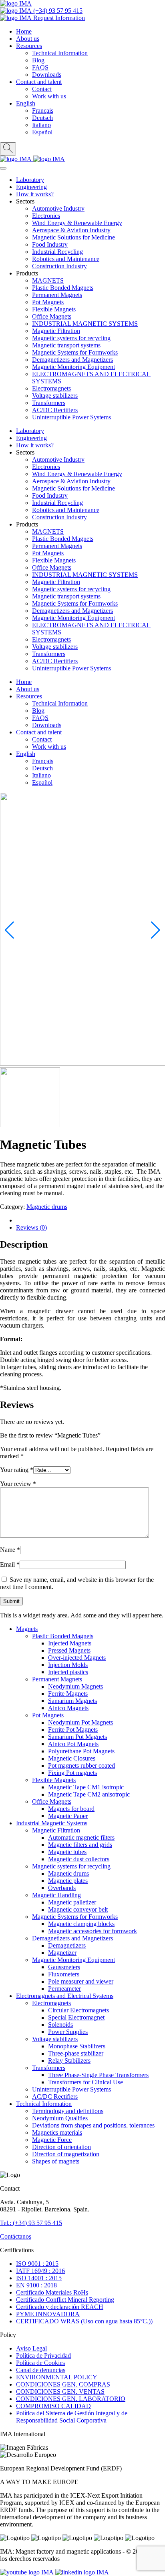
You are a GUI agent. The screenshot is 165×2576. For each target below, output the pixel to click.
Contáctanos (16, 2236)
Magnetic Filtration (56, 331)
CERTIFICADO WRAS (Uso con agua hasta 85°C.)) (84, 2321)
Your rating (17, 1470)
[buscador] (8, 149)
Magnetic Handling (56, 1895)
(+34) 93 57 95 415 (57, 11)
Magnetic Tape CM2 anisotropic (89, 1794)
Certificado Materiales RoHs (52, 2292)
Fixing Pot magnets (72, 1773)
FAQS (40, 67)
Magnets (27, 1629)
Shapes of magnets (56, 2161)
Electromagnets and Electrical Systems (65, 1996)
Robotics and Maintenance (66, 259)
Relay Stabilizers (69, 2061)
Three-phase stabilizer (76, 2053)
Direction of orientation (61, 2147)
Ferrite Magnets (68, 1694)
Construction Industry (59, 266)
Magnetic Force (52, 2140)
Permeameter (64, 1989)
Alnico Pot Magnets (73, 1744)
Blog (38, 60)
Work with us (49, 96)
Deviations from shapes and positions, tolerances (93, 2125)
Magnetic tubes (67, 1852)
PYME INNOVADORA (48, 2314)
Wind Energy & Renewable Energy (77, 223)
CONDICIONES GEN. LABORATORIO (71, 2399)
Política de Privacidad (43, 2356)
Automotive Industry (58, 208)
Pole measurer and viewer (81, 1981)
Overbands (62, 1888)
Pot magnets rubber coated (81, 1766)
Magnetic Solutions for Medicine (73, 237)
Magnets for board (71, 1809)
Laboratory (30, 180)
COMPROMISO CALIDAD (53, 2406)
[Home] (16, 3)
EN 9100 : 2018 (36, 2285)
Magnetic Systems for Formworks (75, 352)
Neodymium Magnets (75, 1686)
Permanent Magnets (57, 295)
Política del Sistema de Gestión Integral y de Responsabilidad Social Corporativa (72, 2417)
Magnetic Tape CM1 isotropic (86, 1787)
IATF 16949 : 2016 (40, 2271)
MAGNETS (48, 280)
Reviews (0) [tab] (31, 1227)
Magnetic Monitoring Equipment (73, 367)
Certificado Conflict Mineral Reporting (65, 2300)
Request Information (58, 18)
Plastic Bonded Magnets (63, 288)
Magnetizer (62, 1953)
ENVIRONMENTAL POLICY (57, 2377)
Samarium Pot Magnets (77, 1737)
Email (10, 1564)
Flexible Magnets (54, 309)
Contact (42, 89)
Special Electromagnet (76, 2017)
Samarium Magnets (72, 1701)
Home (24, 31)
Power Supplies (68, 2032)
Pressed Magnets (69, 1650)
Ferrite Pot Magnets (73, 1730)
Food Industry (50, 244)
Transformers (49, 403)
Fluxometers (64, 1974)
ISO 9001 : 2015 (37, 2264)
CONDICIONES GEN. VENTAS (60, 2392)
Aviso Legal (31, 2348)
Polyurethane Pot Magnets (81, 1751)
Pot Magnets (48, 302)
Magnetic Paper (68, 1816)
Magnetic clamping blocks (81, 1924)
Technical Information (60, 53)
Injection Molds (68, 1665)
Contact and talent (39, 82)
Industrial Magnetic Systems (52, 1823)
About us (28, 39)
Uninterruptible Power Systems (71, 417)
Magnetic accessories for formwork (93, 1931)
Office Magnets (52, 316)
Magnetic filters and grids (80, 1845)
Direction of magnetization (66, 2154)
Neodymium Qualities (60, 2118)
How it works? (35, 194)
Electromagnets (51, 388)
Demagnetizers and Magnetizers (72, 360)
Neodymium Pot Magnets (80, 1722)
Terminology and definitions (68, 2111)
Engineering (31, 187)
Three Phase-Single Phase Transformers (98, 2075)
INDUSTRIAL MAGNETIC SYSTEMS (85, 324)
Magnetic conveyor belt (78, 1909)
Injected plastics (68, 1672)
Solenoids (60, 2025)
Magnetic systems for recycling (71, 338)
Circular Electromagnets (78, 2010)
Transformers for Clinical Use (86, 2082)
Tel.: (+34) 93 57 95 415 (31, 2223)
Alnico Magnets (68, 1708)
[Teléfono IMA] (17, 159)
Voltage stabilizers (55, 396)
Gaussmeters (64, 1967)
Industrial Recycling (57, 252)
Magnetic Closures (72, 1758)
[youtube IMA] (28, 2572)
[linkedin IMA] (82, 2572)
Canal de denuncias (41, 2370)
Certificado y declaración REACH (60, 2307)
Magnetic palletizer (72, 1902)
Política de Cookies (40, 2363)
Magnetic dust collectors (79, 1859)
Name (10, 1550)
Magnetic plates (68, 1881)
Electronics (46, 216)
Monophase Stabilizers (77, 2046)
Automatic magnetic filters (81, 1837)
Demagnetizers (67, 1945)
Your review (18, 1484)
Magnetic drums (47, 1207)
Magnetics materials (57, 2132)
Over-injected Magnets (77, 1658)
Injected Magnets (70, 1643)
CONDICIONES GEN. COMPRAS (63, 2384)
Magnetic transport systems (66, 345)
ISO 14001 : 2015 (39, 2278)
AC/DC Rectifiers (55, 410)
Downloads (47, 75)
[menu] (3, 168)
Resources (29, 46)
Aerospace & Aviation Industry (71, 230)
